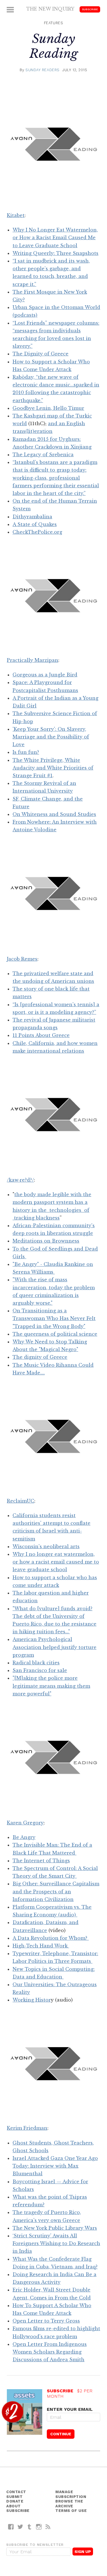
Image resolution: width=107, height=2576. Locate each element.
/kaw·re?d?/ (20, 1180)
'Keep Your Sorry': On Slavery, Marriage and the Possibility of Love (51, 737)
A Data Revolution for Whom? (51, 1938)
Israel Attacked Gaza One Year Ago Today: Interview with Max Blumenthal (55, 2166)
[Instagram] (39, 2527)
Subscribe (90, 9)
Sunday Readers (43, 70)
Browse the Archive (69, 2504)
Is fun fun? (26, 752)
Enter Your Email (70, 2409)
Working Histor (32, 2000)
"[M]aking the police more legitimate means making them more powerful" (51, 1686)
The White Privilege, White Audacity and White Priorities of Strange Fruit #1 (53, 768)
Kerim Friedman (27, 2128)
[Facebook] (11, 2527)
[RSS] (48, 2527)
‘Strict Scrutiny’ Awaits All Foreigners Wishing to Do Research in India (56, 2243)
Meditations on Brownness (46, 1241)
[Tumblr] (30, 2527)
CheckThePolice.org (37, 532)
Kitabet (16, 215)
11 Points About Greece (41, 1035)
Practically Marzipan (33, 660)
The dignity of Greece (40, 1357)
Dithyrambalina (32, 517)
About (14, 2506)
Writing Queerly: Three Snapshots (55, 253)
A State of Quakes (35, 524)
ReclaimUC (21, 1501)
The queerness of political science (55, 1334)
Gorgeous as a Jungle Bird (45, 675)
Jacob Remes (22, 959)
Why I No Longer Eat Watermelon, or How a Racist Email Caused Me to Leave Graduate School (55, 238)
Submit (14, 2497)
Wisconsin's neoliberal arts (46, 1546)
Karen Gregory (25, 1823)
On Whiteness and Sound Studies (54, 814)
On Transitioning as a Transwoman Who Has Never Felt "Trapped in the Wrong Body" (54, 1318)
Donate (15, 2501)
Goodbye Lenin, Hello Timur (48, 408)
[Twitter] (20, 2527)
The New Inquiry (50, 9)
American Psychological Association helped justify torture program (54, 1647)
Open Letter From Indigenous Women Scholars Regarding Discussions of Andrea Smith (50, 2352)
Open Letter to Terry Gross (46, 2321)
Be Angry (24, 1837)
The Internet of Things (41, 1861)
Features (53, 23)
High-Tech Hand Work (41, 1946)
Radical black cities (36, 1663)
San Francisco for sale (40, 1670)
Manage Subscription (71, 2494)
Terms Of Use (71, 2511)
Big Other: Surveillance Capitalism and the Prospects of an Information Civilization (56, 1891)
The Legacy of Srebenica (43, 455)
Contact (16, 2492)
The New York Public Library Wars (55, 2228)
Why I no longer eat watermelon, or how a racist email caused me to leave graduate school (56, 1562)
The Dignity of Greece (41, 354)
